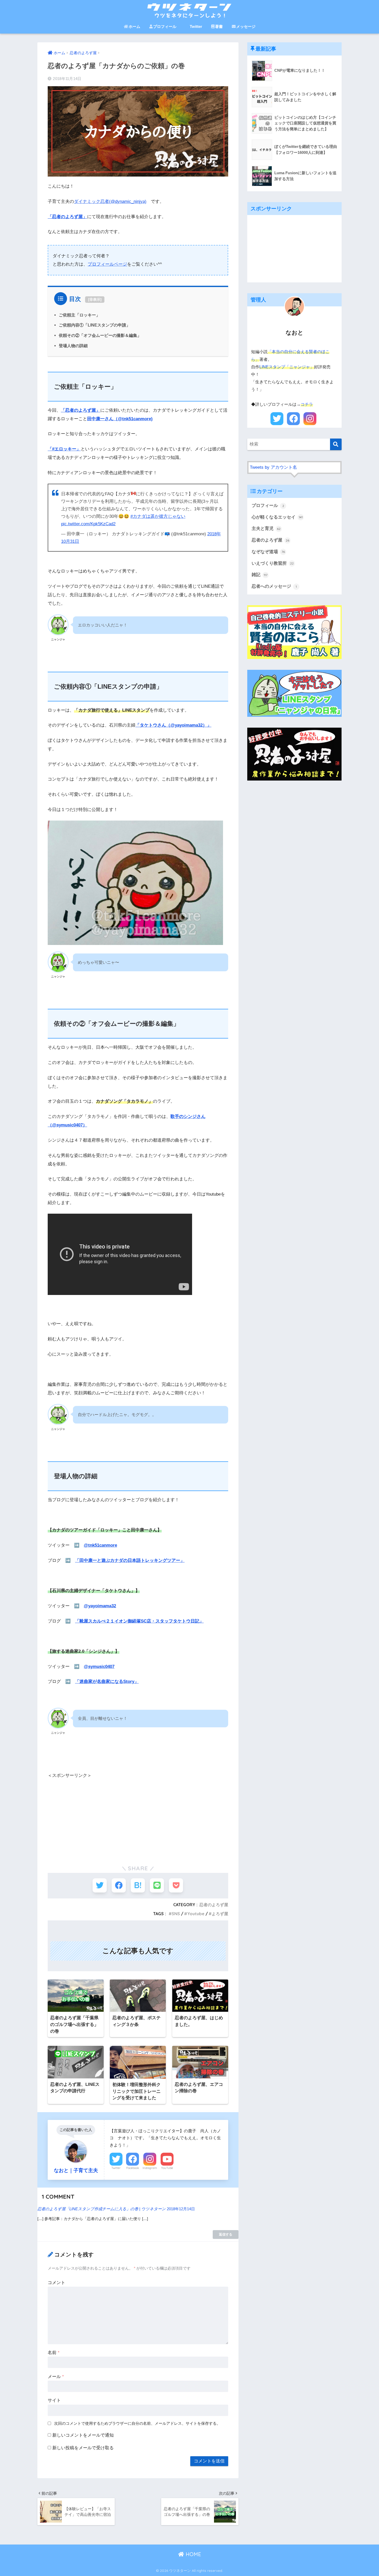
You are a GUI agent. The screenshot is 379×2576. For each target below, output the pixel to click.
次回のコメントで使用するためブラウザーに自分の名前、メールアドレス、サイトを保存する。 (137, 2423)
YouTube (167, 2168)
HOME (193, 2554)
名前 (54, 2353)
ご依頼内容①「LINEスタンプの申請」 (94, 325)
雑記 (259, 575)
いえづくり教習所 (273, 563)
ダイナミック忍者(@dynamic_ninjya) (110, 201)
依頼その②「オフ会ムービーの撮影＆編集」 (100, 335)
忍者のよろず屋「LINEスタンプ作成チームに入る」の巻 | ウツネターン (102, 2209)
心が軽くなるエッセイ (277, 517)
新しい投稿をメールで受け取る (83, 2448)
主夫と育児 (266, 528)
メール (56, 2377)
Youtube (196, 1914)
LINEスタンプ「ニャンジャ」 (287, 367)
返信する (226, 2234)
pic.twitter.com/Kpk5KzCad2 (88, 524)
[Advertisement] (138, 1816)
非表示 (95, 299)
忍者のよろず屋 (214, 1905)
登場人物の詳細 (73, 346)
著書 (219, 26)
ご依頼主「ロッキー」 (79, 315)
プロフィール (165, 26)
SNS (176, 1914)
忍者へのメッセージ (274, 586)
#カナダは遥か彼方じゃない (158, 516)
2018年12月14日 (181, 2209)
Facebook (133, 2168)
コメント (56, 2283)
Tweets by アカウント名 (273, 467)
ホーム (134, 26)
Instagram (150, 2168)
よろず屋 (220, 1914)
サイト (54, 2400)
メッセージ (246, 26)
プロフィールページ (107, 264)
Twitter (196, 26)
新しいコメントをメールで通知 (83, 2435)
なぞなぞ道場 (268, 552)
